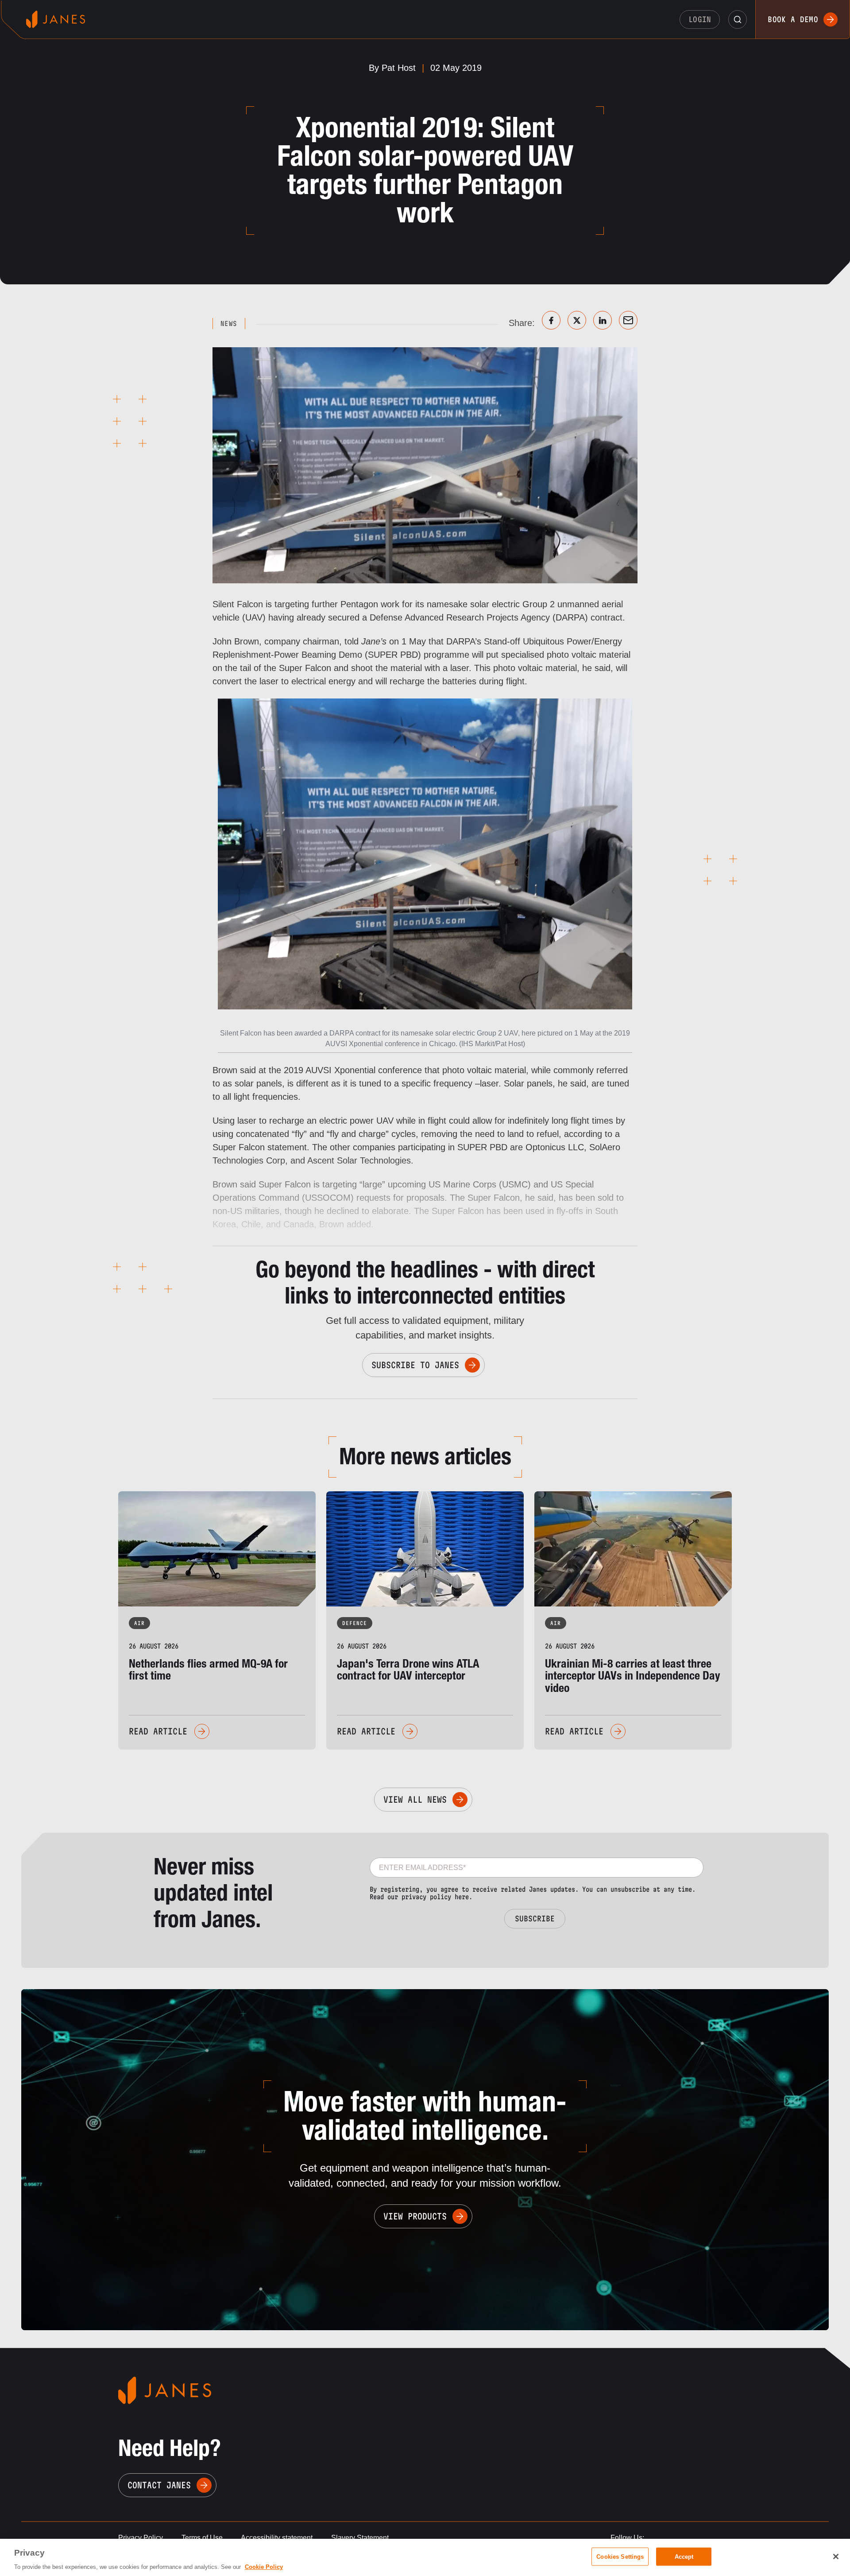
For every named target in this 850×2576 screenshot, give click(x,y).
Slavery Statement (360, 2538)
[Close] (836, 2557)
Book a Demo (793, 19)
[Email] (628, 320)
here (462, 1897)
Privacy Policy (141, 2538)
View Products (415, 2216)
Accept (684, 2556)
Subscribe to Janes (415, 1365)
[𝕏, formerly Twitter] (577, 320)
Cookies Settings (620, 2556)
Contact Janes (159, 2485)
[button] (738, 19)
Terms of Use (202, 2538)
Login (700, 19)
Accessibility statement (277, 2538)
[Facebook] (551, 320)
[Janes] (56, 19)
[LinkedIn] (603, 320)
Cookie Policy (264, 2567)
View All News (415, 1800)
